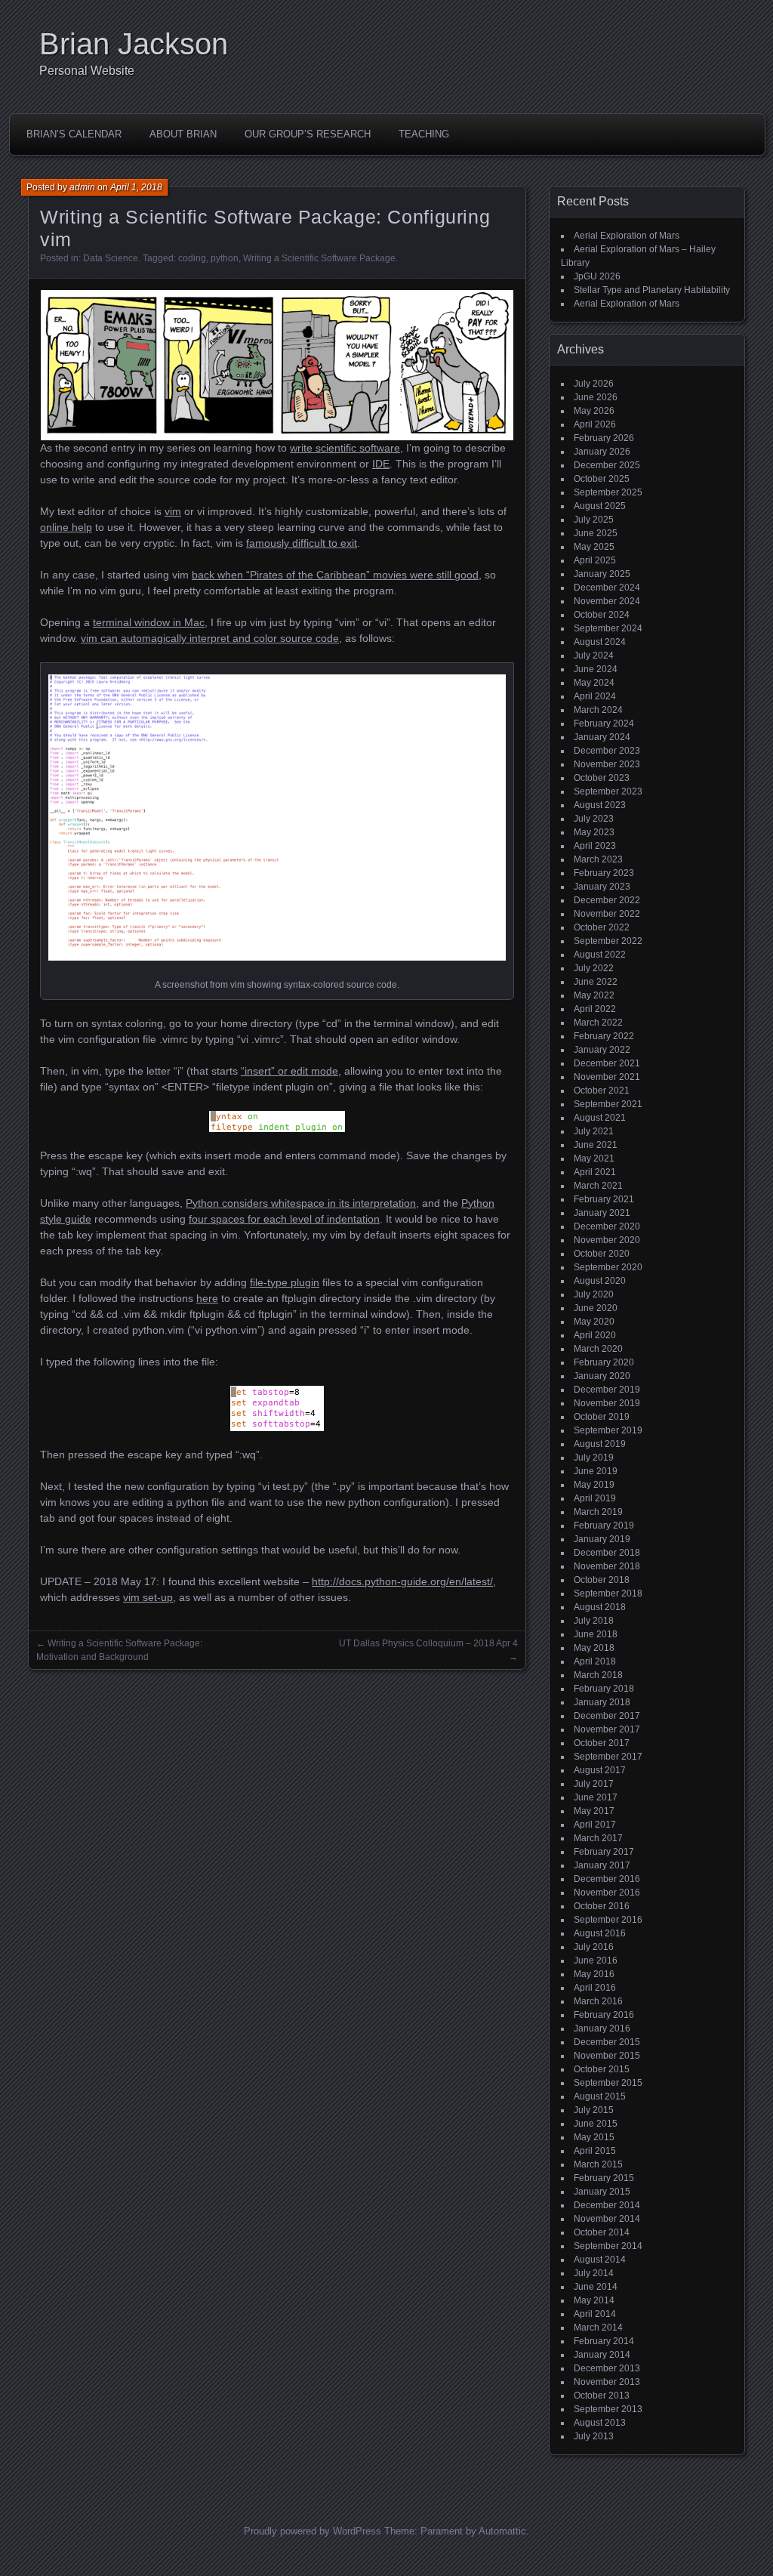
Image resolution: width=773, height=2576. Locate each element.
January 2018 (602, 1702)
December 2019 (607, 1390)
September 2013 (608, 2409)
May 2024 (594, 683)
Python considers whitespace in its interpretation (301, 1203)
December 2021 (607, 1063)
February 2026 (604, 438)
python (225, 258)
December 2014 (607, 2205)
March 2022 (598, 1023)
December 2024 (607, 588)
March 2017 (598, 1838)
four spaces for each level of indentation (284, 1219)
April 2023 (595, 846)
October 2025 (602, 479)
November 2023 (607, 764)
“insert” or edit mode (289, 1071)
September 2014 (608, 2246)
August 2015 (600, 2096)
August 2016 (600, 1933)
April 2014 (595, 2314)
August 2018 (600, 1607)
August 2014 (600, 2260)
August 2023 (600, 805)
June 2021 (596, 1145)
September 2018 (608, 1593)
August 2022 (600, 955)
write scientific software (345, 448)
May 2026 (594, 411)
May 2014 (594, 2300)
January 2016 (602, 2028)
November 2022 (607, 914)
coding (192, 258)
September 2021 (608, 1104)
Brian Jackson (134, 44)
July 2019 (594, 1458)
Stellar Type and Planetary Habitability (652, 290)
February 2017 (604, 1852)
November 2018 (607, 1566)
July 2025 (594, 520)
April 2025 (595, 560)
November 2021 (607, 1077)
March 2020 (598, 1349)
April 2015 (595, 2151)
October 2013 (602, 2396)
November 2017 (607, 1729)
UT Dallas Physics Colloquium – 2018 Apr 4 (428, 1643)
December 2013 (607, 2368)
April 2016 (595, 1988)
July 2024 (594, 656)
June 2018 (596, 1634)
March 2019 (598, 1512)
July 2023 (594, 819)
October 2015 (602, 2069)
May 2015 (594, 2137)
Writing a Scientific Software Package (319, 258)
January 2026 (602, 452)
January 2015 (602, 2192)
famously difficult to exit (302, 543)
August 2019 (600, 1444)
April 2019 (595, 1498)
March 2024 (598, 710)
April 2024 (595, 696)
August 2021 (600, 1118)
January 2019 (602, 1539)
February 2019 (604, 1526)
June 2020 (596, 1308)
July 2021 (594, 1131)
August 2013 (600, 2423)
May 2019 (594, 1485)
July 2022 (594, 968)
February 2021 (604, 1199)
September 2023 (608, 791)
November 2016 (607, 1893)
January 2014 (602, 2355)
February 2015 (604, 2178)
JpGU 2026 (597, 276)
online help (66, 527)
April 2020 (595, 1335)
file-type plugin (285, 1282)
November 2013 (607, 2382)
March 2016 (598, 2001)
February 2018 (604, 1689)
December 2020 (607, 1226)
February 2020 (604, 1362)
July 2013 (594, 2436)
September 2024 (608, 628)
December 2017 (607, 1716)
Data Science (111, 258)
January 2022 (602, 1050)
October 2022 (602, 927)
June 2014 (596, 2287)
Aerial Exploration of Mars (627, 236)
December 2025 (607, 465)
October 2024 (602, 615)
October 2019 (602, 1417)
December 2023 (607, 751)
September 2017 (608, 1757)
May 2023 (594, 832)
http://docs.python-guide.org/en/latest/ (402, 1581)
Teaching (424, 134)
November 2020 (607, 1240)
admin (82, 187)
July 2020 (594, 1294)
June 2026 (596, 397)
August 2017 (600, 1770)
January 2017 (602, 1865)
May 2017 (594, 1811)
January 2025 (602, 574)
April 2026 (595, 424)
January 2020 (602, 1376)
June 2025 (596, 533)
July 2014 (594, 2273)
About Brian (183, 134)
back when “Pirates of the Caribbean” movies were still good (335, 575)
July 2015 (594, 2110)
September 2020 (608, 1267)
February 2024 (604, 723)
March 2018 (598, 1675)
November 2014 (607, 2219)
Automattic (502, 2531)
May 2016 (594, 1974)
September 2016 (608, 1920)
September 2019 (608, 1430)
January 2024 (602, 737)
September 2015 (608, 2083)
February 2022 (604, 1036)
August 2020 (600, 1281)
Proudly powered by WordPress (313, 2531)
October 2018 (602, 1580)
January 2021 (602, 1213)
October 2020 (602, 1254)
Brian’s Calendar (74, 134)
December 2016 (607, 1879)
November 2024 (607, 601)
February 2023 (604, 873)
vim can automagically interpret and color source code (210, 638)
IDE (381, 464)
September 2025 (608, 492)
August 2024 (600, 642)
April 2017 (595, 1825)
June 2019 (596, 1471)
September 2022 (608, 941)
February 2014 (604, 2341)
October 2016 (602, 1906)
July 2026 (594, 384)
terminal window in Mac (149, 622)
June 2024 (596, 669)
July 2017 (594, 1784)
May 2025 (594, 547)
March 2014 (598, 2328)
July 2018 (594, 1621)
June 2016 (596, 1961)
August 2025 (600, 506)
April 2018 (595, 1661)
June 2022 (596, 982)
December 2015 (607, 2042)
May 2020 (594, 1322)
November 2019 (607, 1403)
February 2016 (604, 2015)
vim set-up (148, 1597)
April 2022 (595, 1009)
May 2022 (594, 995)
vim (173, 511)
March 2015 (598, 2164)
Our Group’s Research (308, 134)
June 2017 (596, 1797)
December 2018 (607, 1553)
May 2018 (594, 1648)
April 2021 (595, 1172)
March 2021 (598, 1186)
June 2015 (596, 2124)
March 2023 (598, 859)
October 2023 (602, 778)
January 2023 (602, 887)
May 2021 (594, 1158)
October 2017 (602, 1743)
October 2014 (602, 2232)
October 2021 (602, 1091)
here (207, 1298)
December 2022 (607, 900)
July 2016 (594, 1947)
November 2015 (607, 2056)
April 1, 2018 (136, 187)
